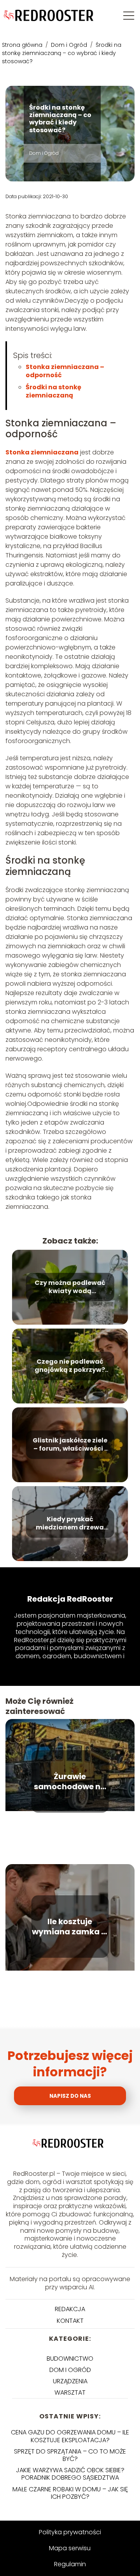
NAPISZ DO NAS (70, 2096)
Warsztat (70, 2392)
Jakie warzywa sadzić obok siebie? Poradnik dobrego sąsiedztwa (70, 2474)
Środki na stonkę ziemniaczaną (53, 391)
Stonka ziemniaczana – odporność (65, 371)
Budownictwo (70, 2359)
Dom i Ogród (70, 45)
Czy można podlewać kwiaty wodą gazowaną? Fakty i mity (70, 1287)
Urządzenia (70, 2381)
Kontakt (70, 2321)
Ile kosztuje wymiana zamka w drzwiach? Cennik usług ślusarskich (70, 1927)
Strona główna (23, 45)
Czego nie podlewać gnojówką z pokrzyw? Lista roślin (70, 1366)
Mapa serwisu (70, 2548)
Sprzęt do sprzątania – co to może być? (70, 2455)
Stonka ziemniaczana (42, 452)
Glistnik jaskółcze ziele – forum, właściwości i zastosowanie (70, 1445)
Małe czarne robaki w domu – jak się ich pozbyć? (70, 2493)
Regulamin (70, 2564)
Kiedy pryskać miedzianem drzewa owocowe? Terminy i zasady (70, 1524)
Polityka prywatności (70, 2532)
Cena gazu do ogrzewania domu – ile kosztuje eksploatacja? (70, 2436)
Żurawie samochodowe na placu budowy (70, 1781)
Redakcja (70, 2309)
